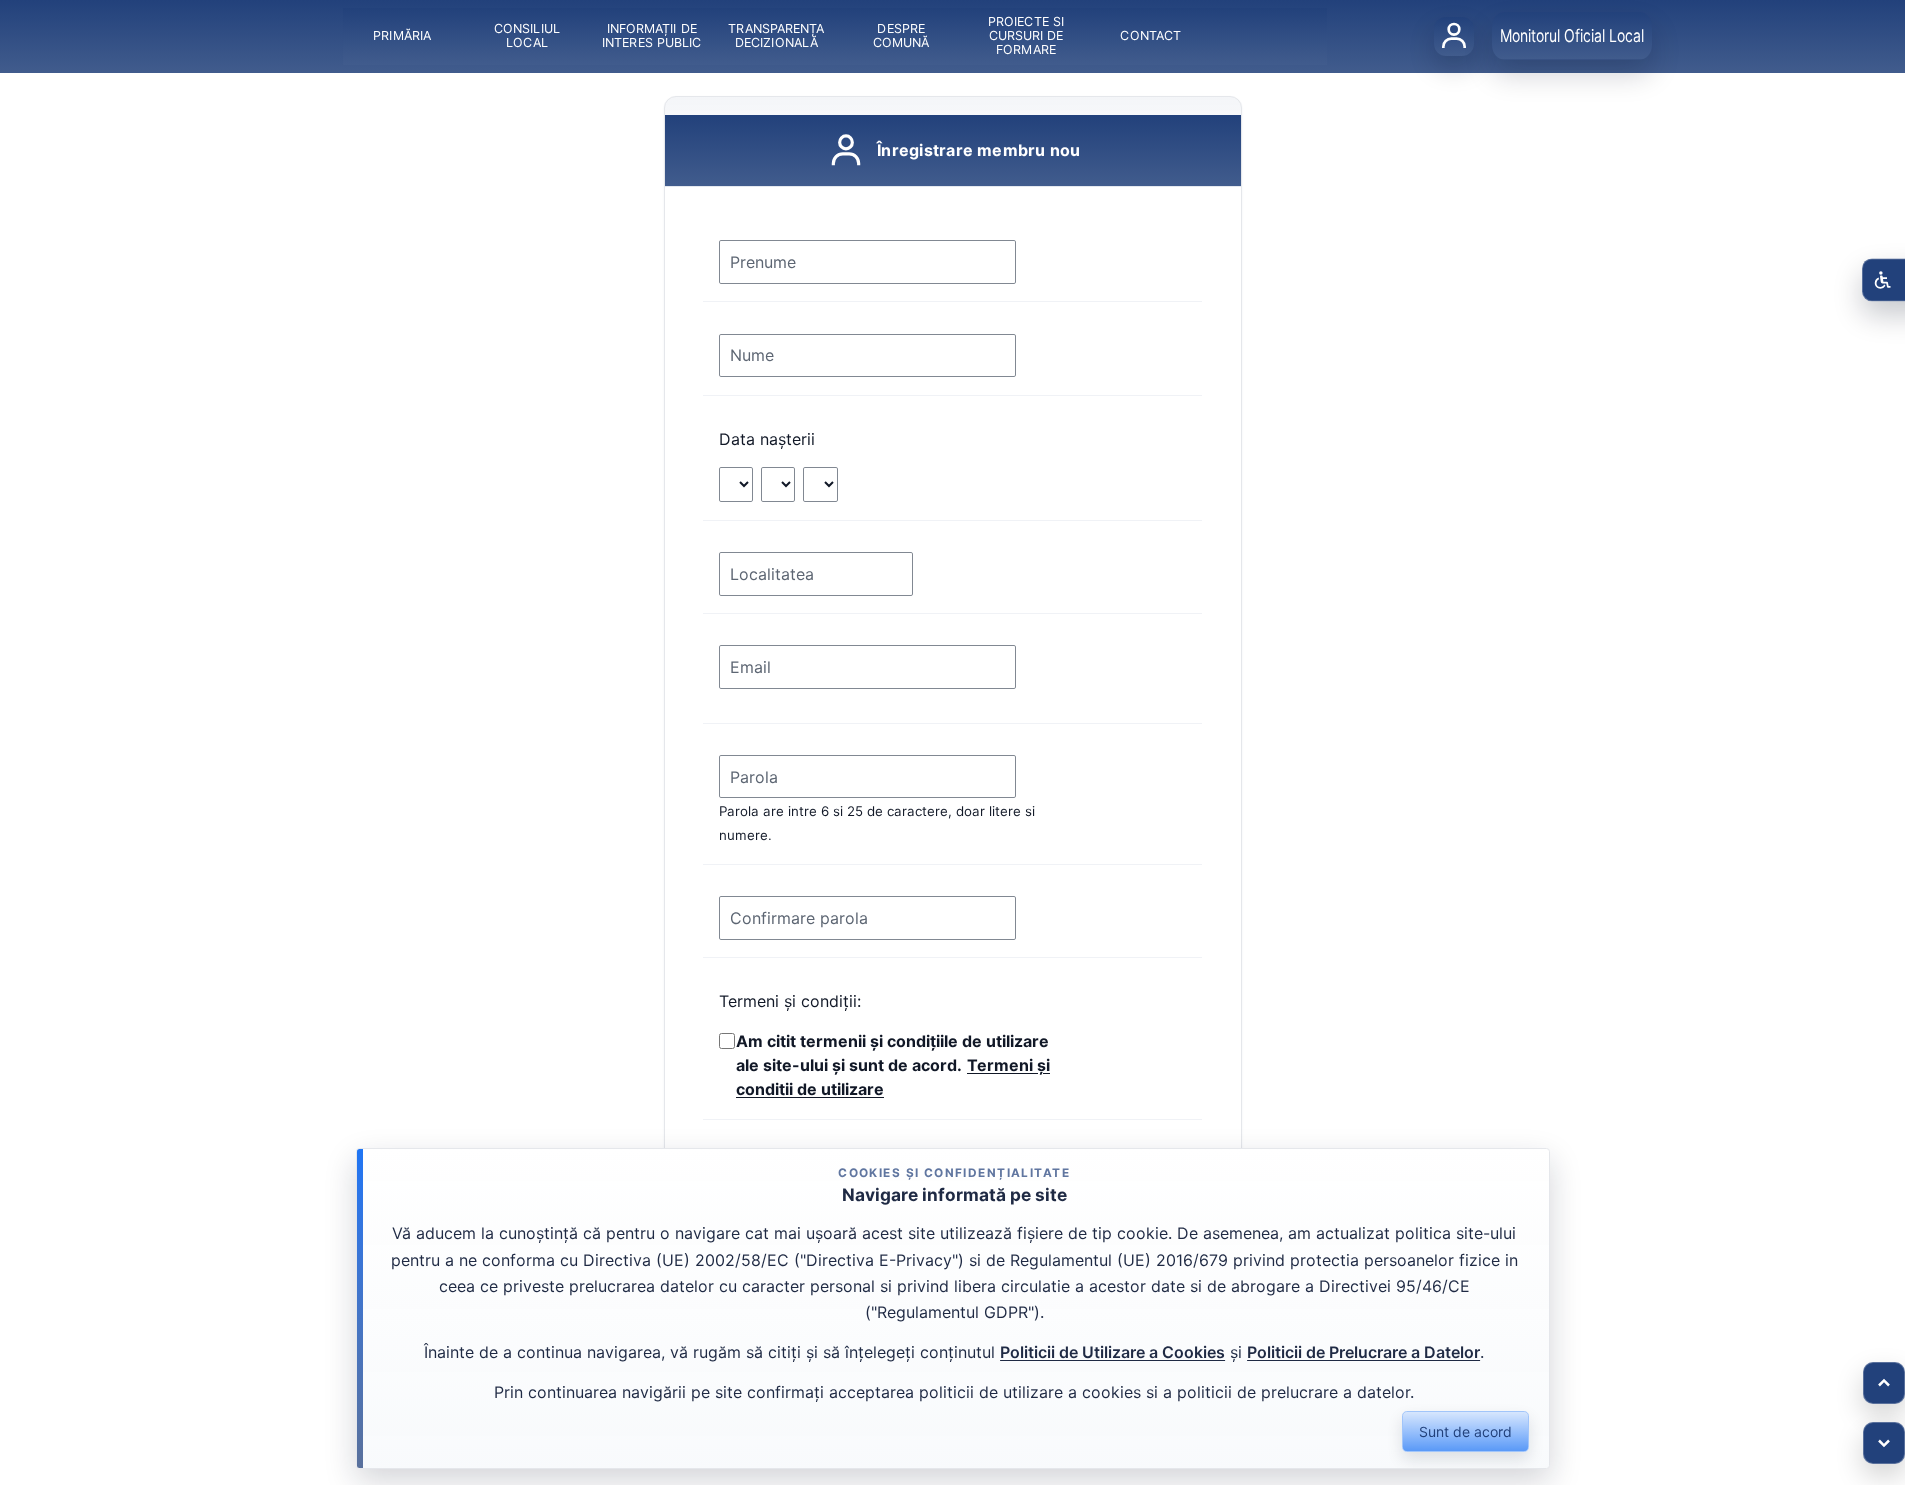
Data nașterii (767, 439)
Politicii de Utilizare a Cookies (1112, 1352)
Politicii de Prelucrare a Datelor (1363, 1352)
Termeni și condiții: (790, 1001)
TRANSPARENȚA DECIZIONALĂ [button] (776, 35)
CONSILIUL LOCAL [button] (527, 35)
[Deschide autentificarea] (1454, 36)
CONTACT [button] (1150, 35)
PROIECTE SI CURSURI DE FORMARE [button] (1026, 35)
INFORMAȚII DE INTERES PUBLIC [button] (651, 35)
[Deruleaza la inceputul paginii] (1884, 1383)
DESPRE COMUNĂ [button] (901, 35)
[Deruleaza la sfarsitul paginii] (1884, 1443)
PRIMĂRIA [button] (402, 35)
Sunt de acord (1465, 1431)
